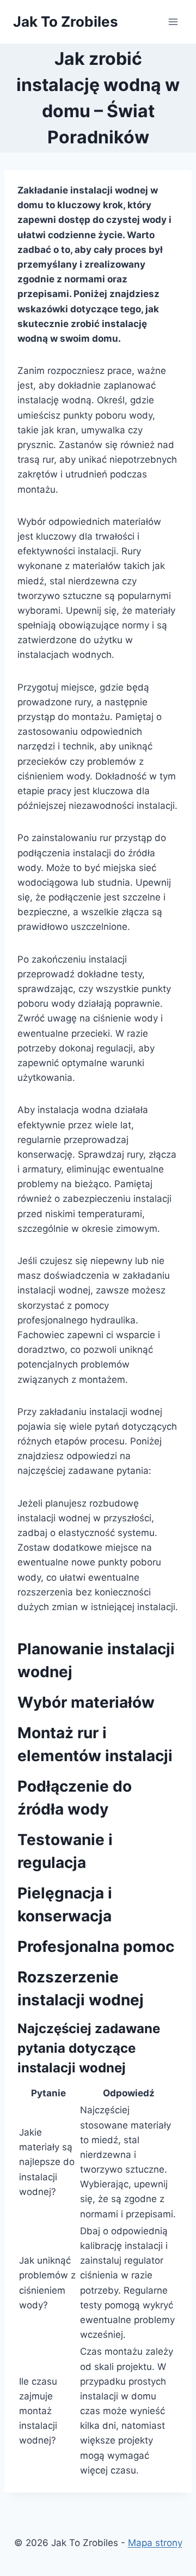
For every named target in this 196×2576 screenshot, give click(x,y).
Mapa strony (155, 2543)
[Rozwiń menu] (173, 22)
